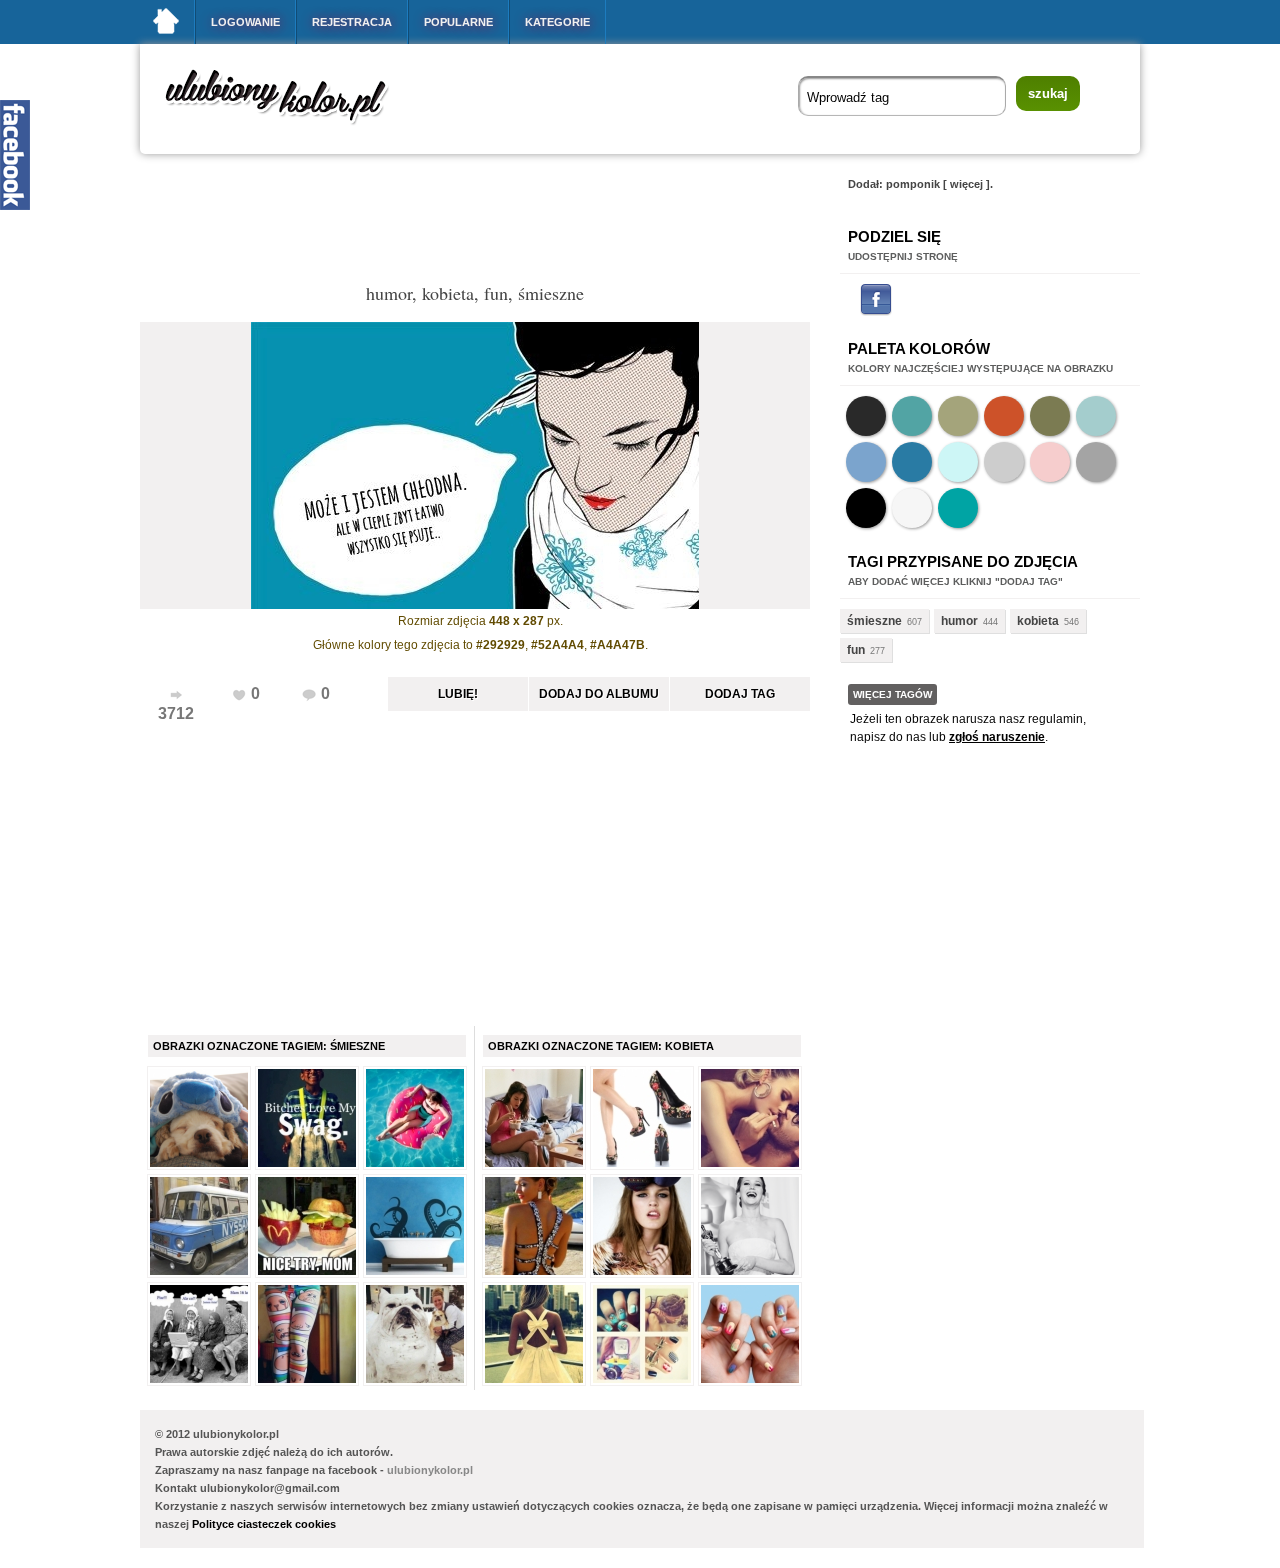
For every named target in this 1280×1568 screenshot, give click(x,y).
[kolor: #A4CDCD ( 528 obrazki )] (1096, 416)
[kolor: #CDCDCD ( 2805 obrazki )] (1004, 462)
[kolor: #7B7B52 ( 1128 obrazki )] (1050, 416)
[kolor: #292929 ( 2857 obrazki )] (866, 416)
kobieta (1038, 621)
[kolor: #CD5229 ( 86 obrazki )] (1004, 416)
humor (959, 621)
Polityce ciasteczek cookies (264, 1524)
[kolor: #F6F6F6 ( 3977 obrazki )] (912, 508)
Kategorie (557, 22)
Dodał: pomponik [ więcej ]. (920, 184)
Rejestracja (352, 22)
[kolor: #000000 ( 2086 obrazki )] (866, 508)
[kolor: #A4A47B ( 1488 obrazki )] (958, 416)
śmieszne (874, 621)
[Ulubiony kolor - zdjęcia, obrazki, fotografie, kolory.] (290, 128)
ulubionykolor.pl (430, 1470)
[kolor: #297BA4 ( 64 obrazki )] (912, 462)
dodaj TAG (740, 694)
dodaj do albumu (599, 694)
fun (856, 650)
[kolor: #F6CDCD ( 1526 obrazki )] (1050, 462)
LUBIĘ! (458, 694)
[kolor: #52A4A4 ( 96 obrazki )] (912, 416)
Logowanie (245, 22)
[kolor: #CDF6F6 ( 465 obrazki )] (958, 462)
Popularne (458, 22)
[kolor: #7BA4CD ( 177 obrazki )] (866, 462)
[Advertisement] (504, 224)
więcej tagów (892, 694)
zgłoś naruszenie (997, 737)
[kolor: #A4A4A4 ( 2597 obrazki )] (1096, 462)
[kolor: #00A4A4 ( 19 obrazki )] (958, 508)
